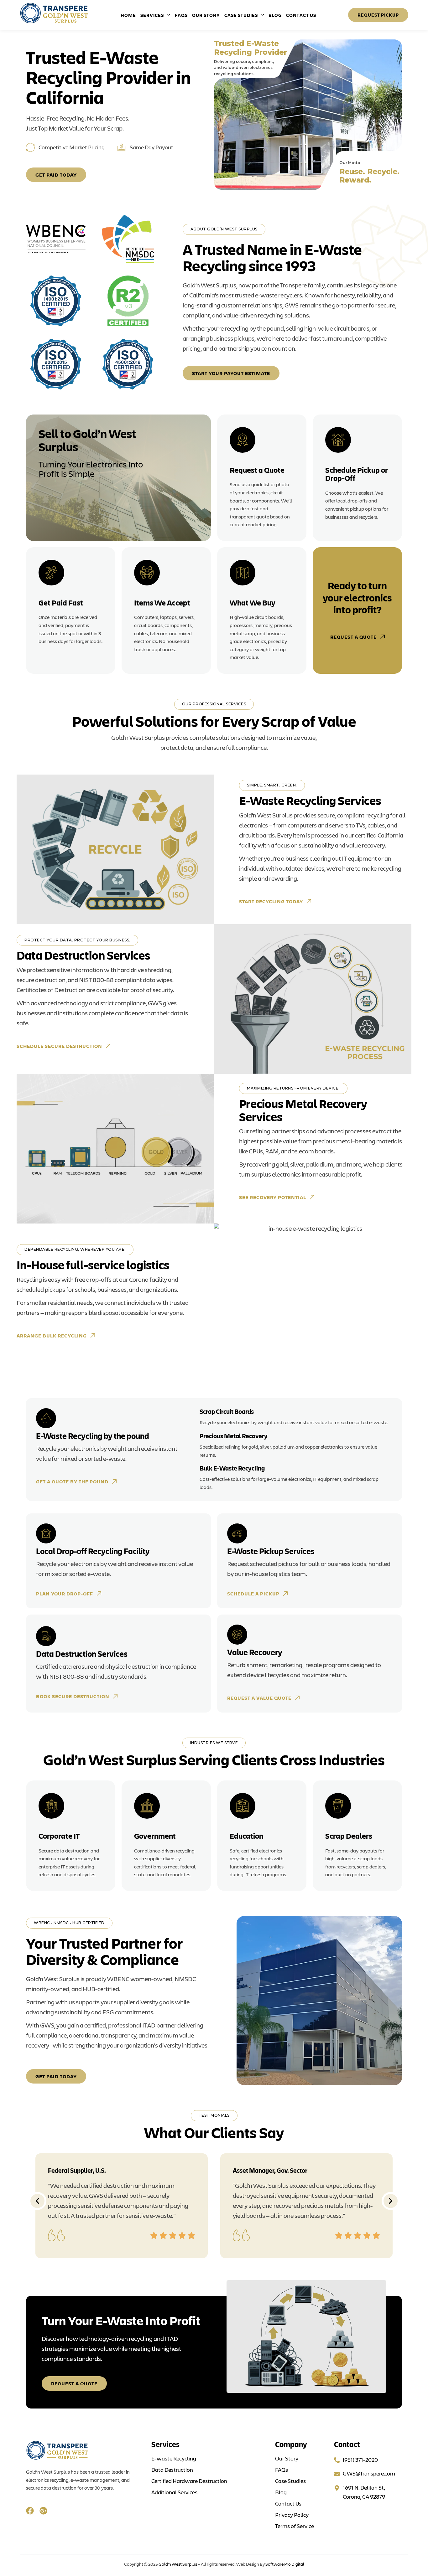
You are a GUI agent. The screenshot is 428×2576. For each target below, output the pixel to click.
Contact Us (301, 15)
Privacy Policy (292, 2515)
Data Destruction (172, 2470)
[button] (37, 2201)
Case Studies (241, 15)
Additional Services (174, 2492)
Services (152, 15)
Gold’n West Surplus (178, 2564)
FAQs (181, 15)
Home (128, 15)
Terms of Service (295, 2526)
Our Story (206, 15)
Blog (275, 15)
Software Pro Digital (285, 2564)
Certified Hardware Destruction (189, 2481)
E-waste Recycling (174, 2458)
